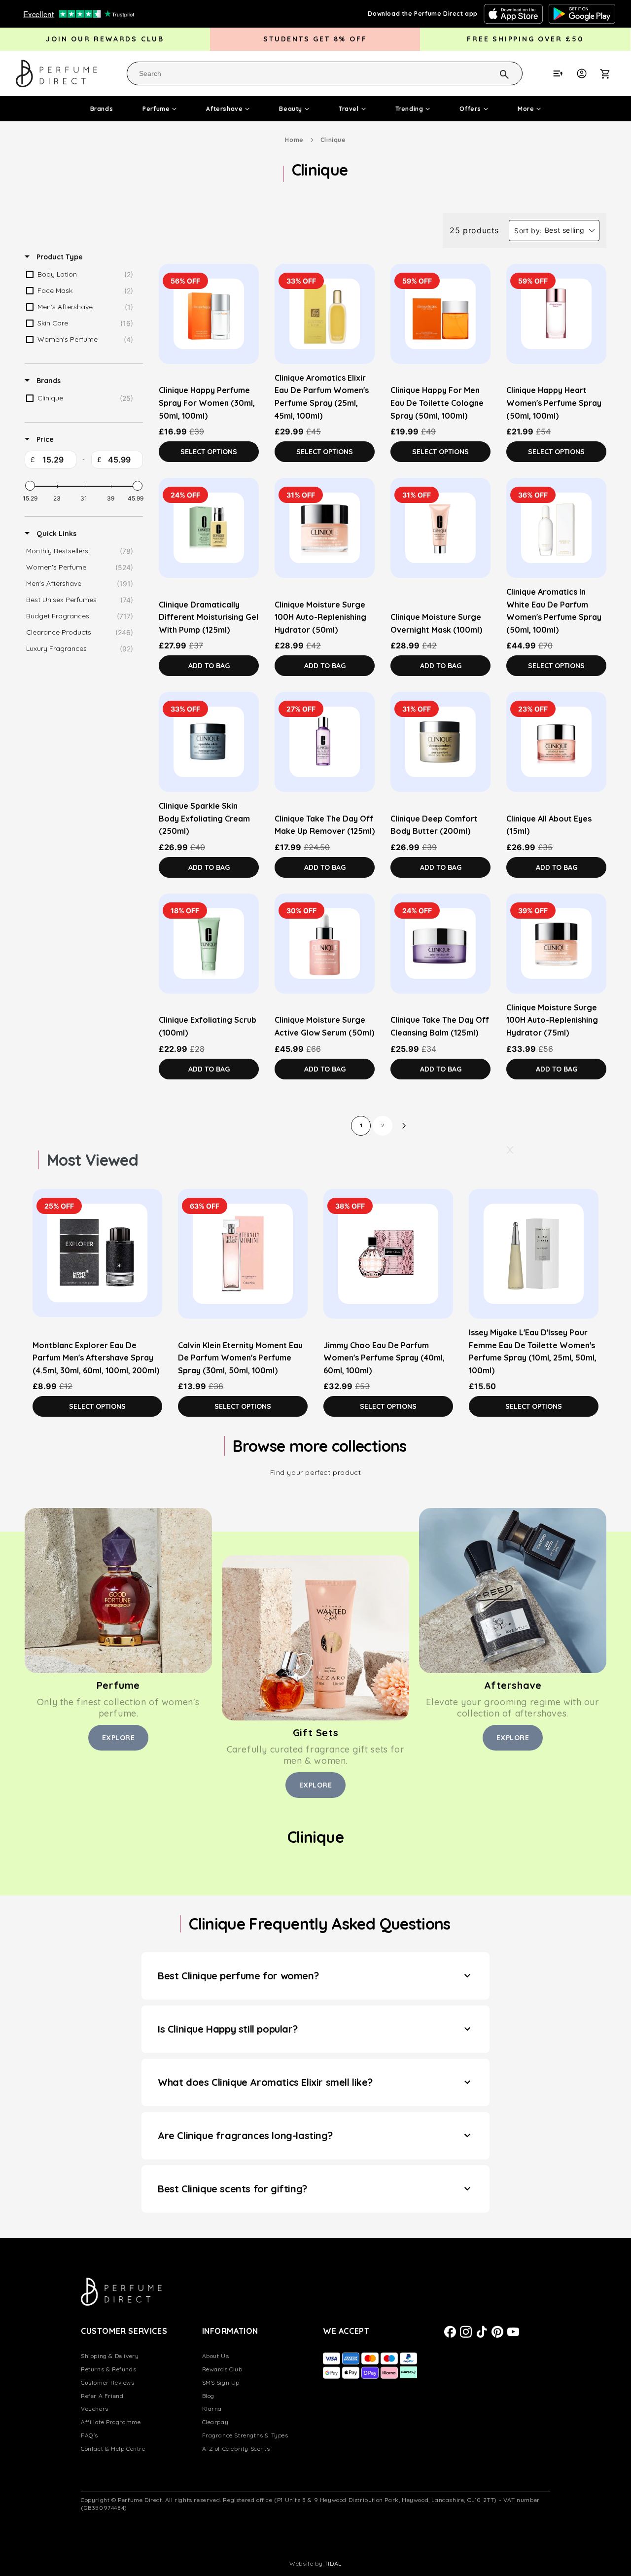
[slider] (30, 486)
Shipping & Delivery (110, 2356)
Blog (208, 2396)
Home (294, 140)
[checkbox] (82, 275)
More (526, 109)
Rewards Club (222, 2369)
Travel (349, 109)
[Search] (491, 73)
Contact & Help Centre (113, 2449)
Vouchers (95, 2409)
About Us (216, 2356)
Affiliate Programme (111, 2422)
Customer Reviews (108, 2382)
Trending (409, 109)
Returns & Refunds (108, 2369)
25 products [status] (474, 230)
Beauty (291, 109)
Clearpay (215, 2422)
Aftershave (224, 109)
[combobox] (325, 73)
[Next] (509, 1150)
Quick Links (55, 534)
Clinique (333, 140)
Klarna (212, 2409)
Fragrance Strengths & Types (245, 2435)
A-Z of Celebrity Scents (236, 2449)
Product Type (59, 257)
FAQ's (89, 2435)
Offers (470, 109)
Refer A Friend (102, 2396)
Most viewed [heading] (92, 1160)
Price (44, 439)
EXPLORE (119, 1738)
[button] (610, 73)
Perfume (156, 109)
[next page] (404, 1126)
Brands (102, 109)
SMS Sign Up (221, 2382)
